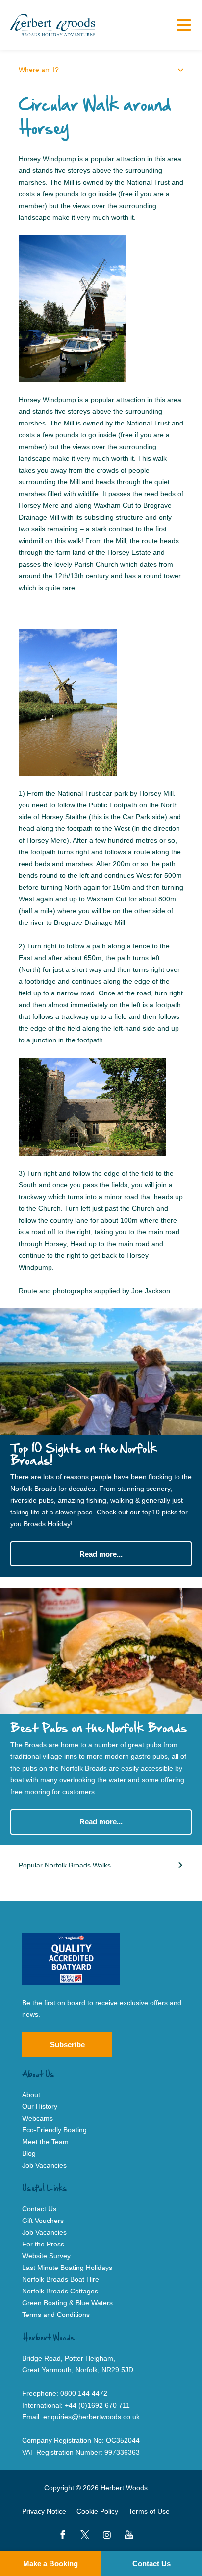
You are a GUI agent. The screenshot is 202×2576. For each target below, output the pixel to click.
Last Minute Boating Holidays (67, 2268)
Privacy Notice (44, 2511)
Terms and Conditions (56, 2315)
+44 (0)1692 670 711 (97, 2405)
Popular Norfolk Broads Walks (65, 1865)
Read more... (101, 1554)
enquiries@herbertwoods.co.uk (91, 2417)
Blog (29, 2153)
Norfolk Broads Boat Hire (61, 2279)
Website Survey (46, 2256)
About (31, 2095)
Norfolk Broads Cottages (60, 2291)
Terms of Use (149, 2511)
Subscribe (67, 2044)
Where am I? (39, 70)
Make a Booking (50, 2564)
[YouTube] (129, 2535)
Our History (40, 2106)
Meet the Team (45, 2142)
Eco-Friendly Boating (54, 2130)
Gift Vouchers (43, 2221)
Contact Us (151, 2564)
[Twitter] (85, 2535)
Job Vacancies (44, 2165)
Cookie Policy (97, 2511)
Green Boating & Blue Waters (67, 2303)
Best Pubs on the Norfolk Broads (99, 1729)
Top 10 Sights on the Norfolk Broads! (84, 1455)
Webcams (38, 2118)
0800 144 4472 (84, 2393)
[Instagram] (107, 2535)
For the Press (43, 2244)
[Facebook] (63, 2535)
